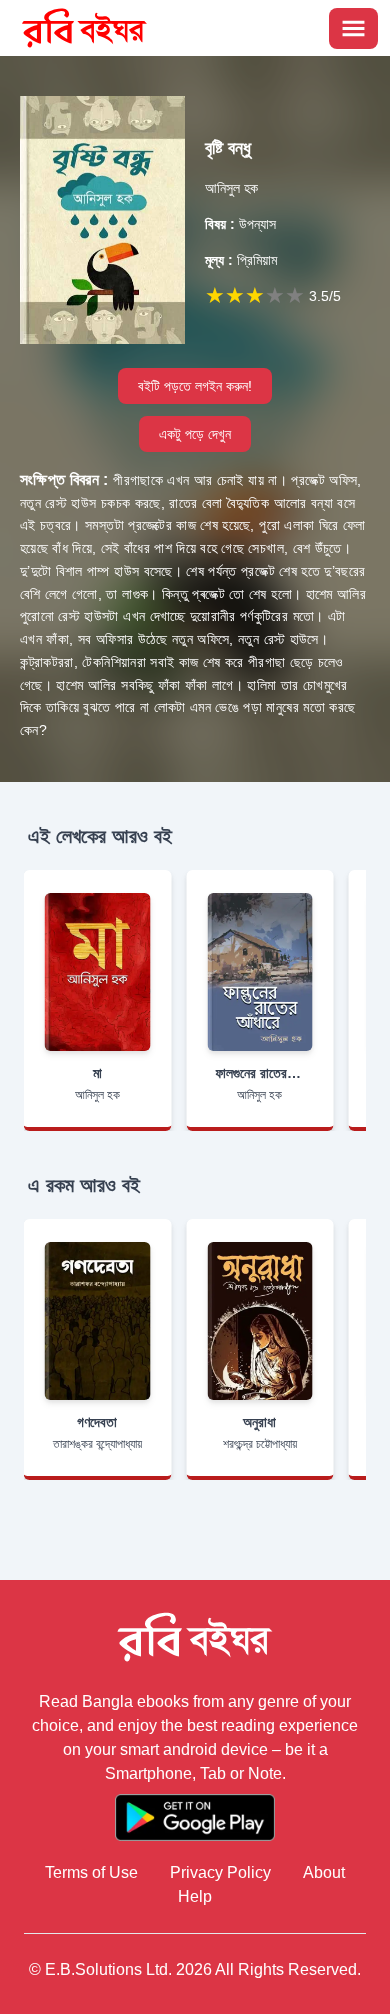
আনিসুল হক (231, 188)
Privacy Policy (220, 1872)
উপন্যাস (240, 224)
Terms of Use (91, 1872)
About (324, 1872)
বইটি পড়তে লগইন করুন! (195, 386)
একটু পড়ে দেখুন (195, 434)
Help (195, 1896)
